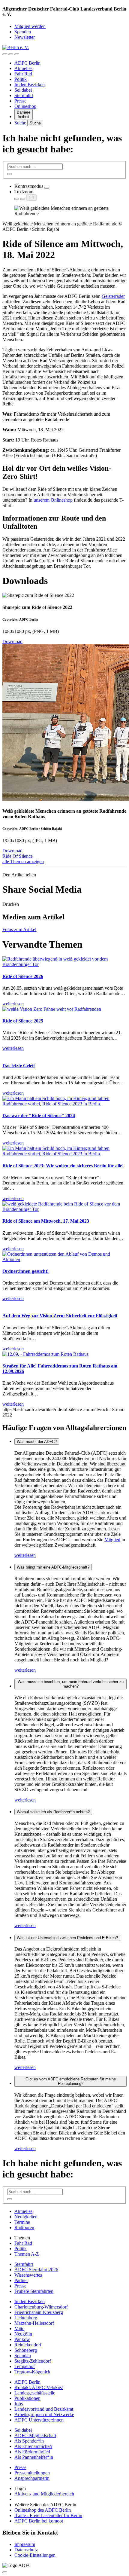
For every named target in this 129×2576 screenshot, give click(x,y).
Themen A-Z (27, 2254)
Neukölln (23, 2334)
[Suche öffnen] (11, 54)
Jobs (19, 2404)
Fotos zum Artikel (19, 929)
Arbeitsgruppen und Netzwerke (44, 2414)
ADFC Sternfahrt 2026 (36, 2270)
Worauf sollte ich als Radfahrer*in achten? (53, 1812)
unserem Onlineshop (53, 500)
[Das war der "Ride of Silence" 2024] (64, 1104)
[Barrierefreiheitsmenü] (5, 54)
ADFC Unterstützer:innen (39, 2420)
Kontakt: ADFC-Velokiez (39, 2387)
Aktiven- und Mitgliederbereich (44, 2494)
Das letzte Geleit (19, 1066)
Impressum (25, 2544)
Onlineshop (25, 106)
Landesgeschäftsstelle (35, 2393)
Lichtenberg (26, 2318)
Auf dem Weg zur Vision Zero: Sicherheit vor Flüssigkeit (60, 1316)
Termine (22, 2222)
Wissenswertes (28, 2275)
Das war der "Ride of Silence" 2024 (39, 1115)
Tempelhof (25, 2366)
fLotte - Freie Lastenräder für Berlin (48, 2515)
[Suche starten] (10, 174)
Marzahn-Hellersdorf (34, 2323)
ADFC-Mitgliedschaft (35, 2435)
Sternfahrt (24, 95)
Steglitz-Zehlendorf (33, 2361)
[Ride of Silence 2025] (52, 1009)
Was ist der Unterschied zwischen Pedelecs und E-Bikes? (67, 1938)
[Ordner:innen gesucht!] (64, 1259)
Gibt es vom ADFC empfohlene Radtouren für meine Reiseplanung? (71, 2081)
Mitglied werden (30, 26)
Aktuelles (23, 68)
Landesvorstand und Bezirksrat (44, 2409)
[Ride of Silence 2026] (64, 964)
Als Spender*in (29, 2441)
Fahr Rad (23, 74)
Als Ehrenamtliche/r (33, 2446)
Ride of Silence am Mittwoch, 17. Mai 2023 (46, 1221)
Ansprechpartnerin (32, 2478)
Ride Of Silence (18, 856)
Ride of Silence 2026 (23, 976)
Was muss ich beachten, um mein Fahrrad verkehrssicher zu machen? (71, 1684)
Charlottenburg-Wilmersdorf (41, 2307)
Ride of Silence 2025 (23, 1021)
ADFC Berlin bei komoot (39, 2521)
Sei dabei (23, 90)
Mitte (19, 2328)
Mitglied (112, 1540)
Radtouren (24, 2228)
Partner (21, 2280)
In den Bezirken (30, 85)
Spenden (23, 32)
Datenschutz (26, 2550)
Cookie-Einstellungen (35, 2555)
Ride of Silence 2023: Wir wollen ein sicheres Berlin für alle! (63, 1166)
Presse (20, 101)
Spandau (23, 2356)
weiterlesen (25, 1555)
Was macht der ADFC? (37, 1442)
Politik (21, 79)
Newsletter (25, 37)
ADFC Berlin (27, 63)
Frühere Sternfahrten (34, 2291)
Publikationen (27, 2398)
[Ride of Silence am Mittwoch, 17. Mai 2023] (64, 1209)
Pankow (22, 2339)
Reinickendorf (28, 2345)
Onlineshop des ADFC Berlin (43, 2510)
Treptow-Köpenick (32, 2372)
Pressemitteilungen (32, 2473)
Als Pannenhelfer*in (34, 2457)
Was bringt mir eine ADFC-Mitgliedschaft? (53, 1567)
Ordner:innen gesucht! (25, 1271)
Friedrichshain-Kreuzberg (39, 2312)
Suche (21, 123)
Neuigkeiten (26, 2217)
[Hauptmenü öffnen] (17, 54)
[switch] (47, 188)
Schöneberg (26, 2350)
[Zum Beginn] (5, 2572)
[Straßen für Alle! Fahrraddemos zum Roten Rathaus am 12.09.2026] (45, 1354)
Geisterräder (113, 296)
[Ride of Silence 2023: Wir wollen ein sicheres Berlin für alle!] (64, 1154)
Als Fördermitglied (32, 2452)
